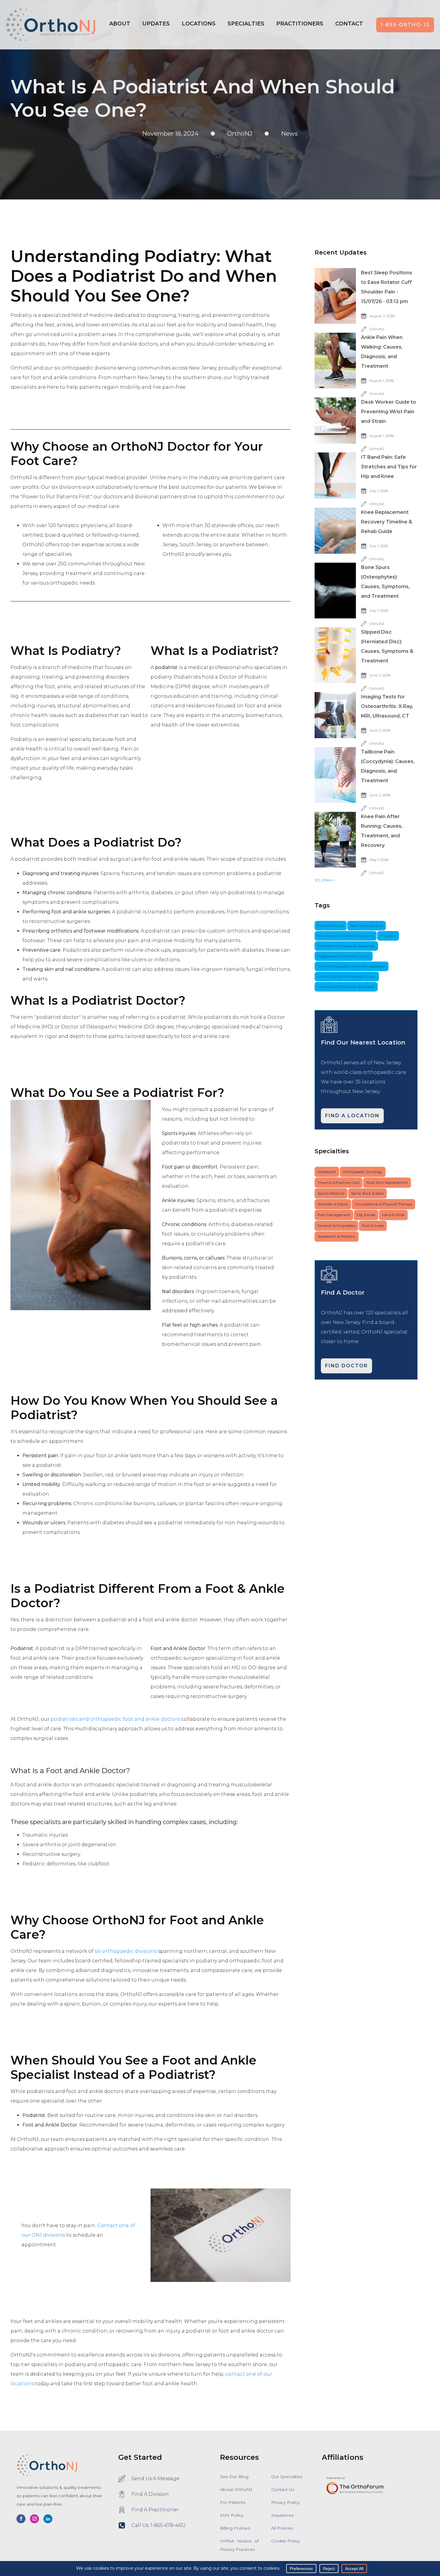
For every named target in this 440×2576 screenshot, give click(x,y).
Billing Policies (235, 2528)
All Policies (282, 2528)
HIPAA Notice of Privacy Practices (239, 2545)
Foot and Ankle (331, 925)
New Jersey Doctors (367, 925)
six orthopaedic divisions (126, 1951)
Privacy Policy (285, 2502)
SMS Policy (232, 2515)
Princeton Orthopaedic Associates (346, 946)
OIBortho (388, 936)
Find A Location (352, 1116)
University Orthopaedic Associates (346, 987)
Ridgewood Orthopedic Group (344, 956)
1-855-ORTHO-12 (405, 25)
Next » (330, 880)
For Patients (233, 2502)
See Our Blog (234, 2477)
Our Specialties (287, 2477)
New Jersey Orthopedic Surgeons (346, 936)
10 (323, 880)
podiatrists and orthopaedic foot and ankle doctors (115, 1719)
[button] (199, 25)
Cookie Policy (286, 2541)
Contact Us (283, 2489)
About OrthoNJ (236, 2489)
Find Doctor (346, 1366)
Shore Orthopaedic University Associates (352, 966)
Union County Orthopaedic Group (347, 976)
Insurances (282, 2515)
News (289, 134)
